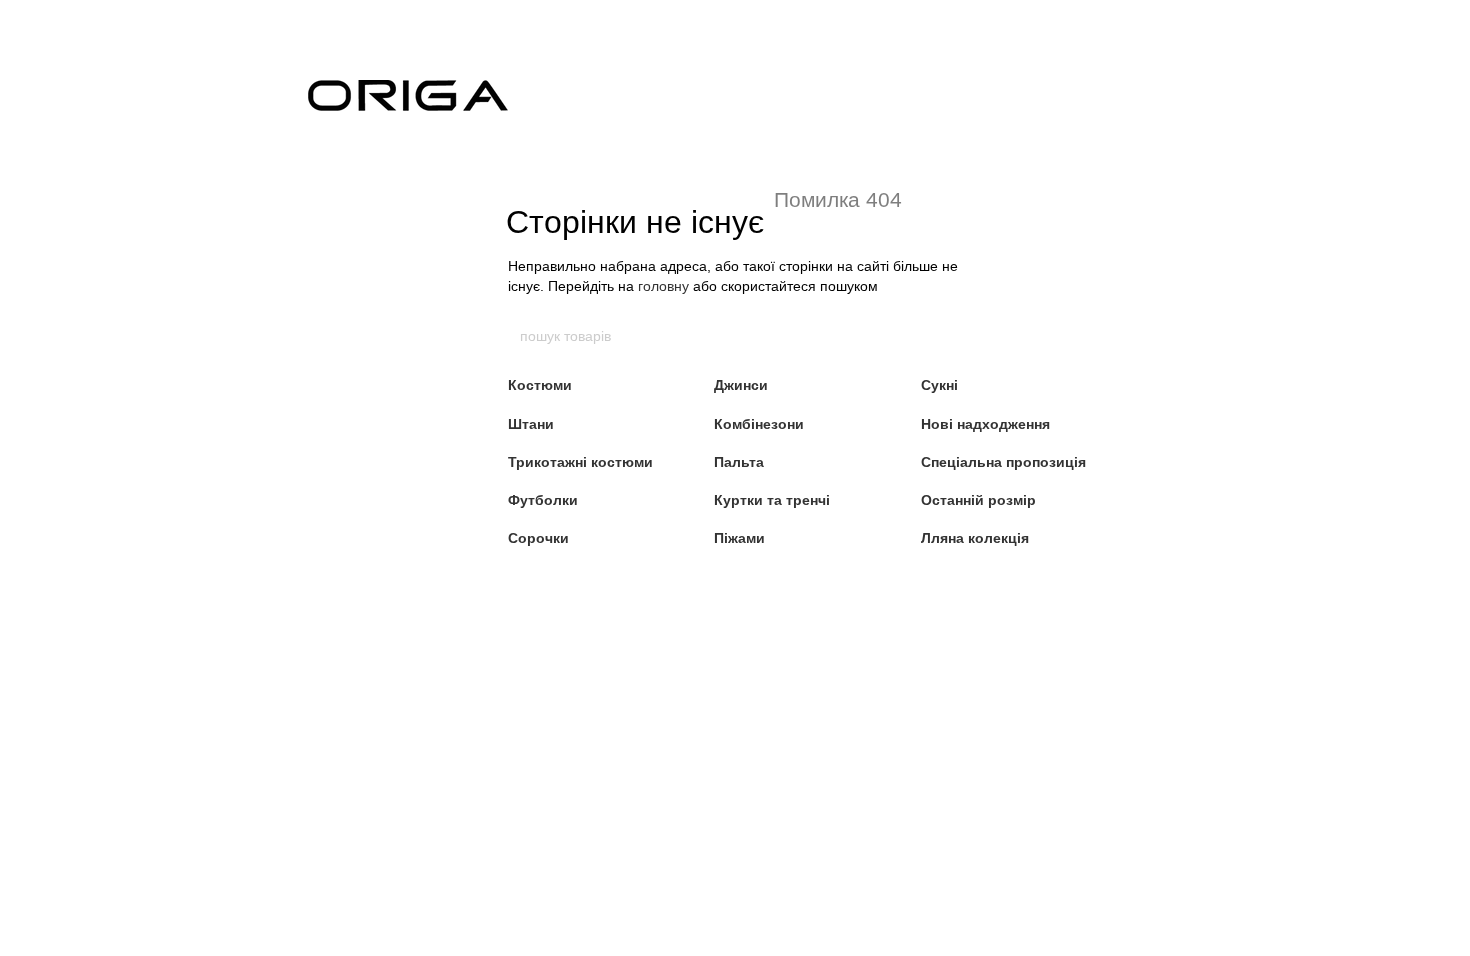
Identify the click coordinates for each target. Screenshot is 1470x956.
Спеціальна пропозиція (1003, 462)
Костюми (540, 385)
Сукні (939, 385)
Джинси (741, 385)
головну (663, 286)
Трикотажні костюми (580, 462)
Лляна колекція (975, 538)
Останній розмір (978, 500)
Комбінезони (759, 424)
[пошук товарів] (952, 336)
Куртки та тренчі (772, 500)
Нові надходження (985, 424)
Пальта (739, 462)
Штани (531, 424)
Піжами (739, 538)
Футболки (543, 500)
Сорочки (538, 538)
